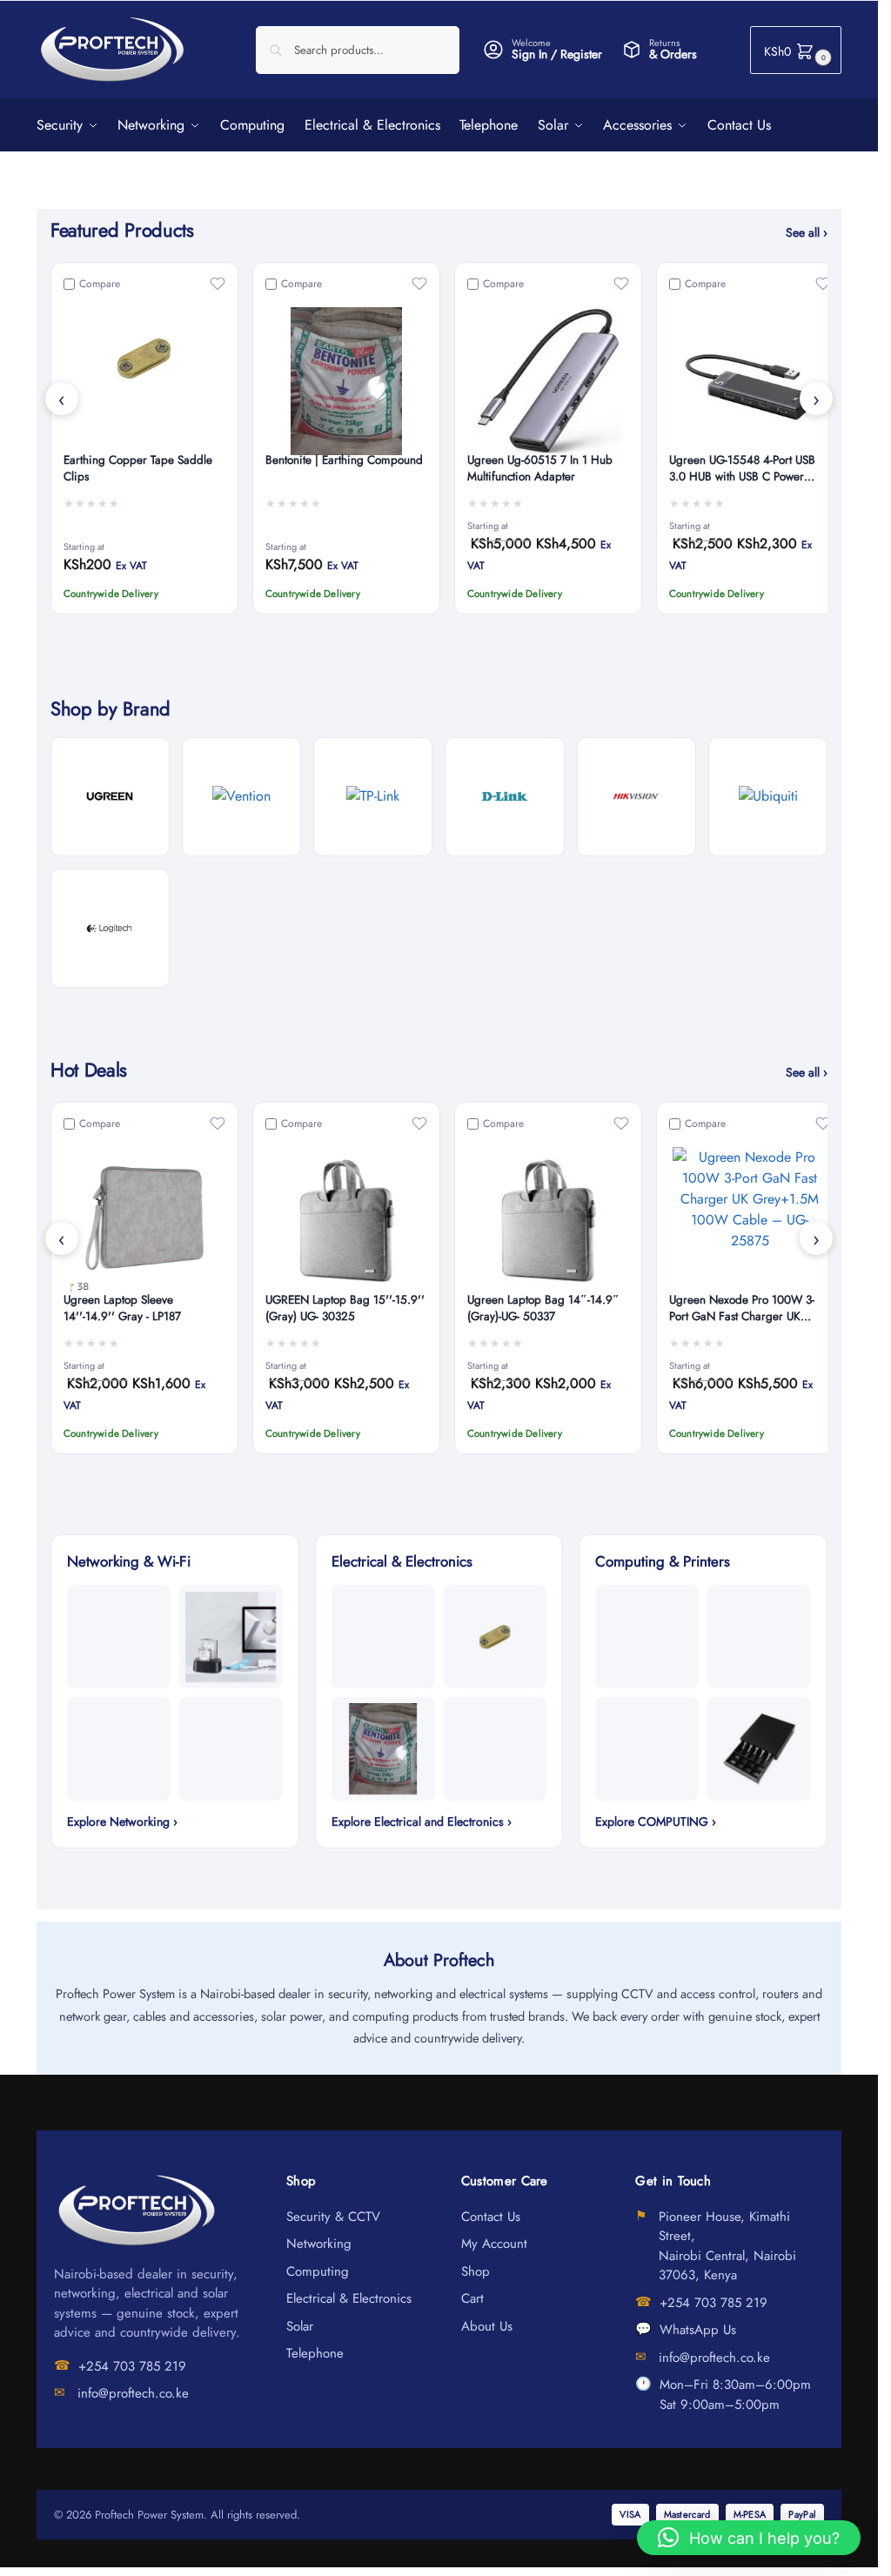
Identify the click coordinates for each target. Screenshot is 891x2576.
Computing (318, 2271)
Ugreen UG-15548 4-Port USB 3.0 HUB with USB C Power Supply (742, 469)
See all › (807, 232)
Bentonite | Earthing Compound (344, 460)
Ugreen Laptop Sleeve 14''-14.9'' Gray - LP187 (122, 1308)
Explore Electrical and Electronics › (422, 1821)
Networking (319, 2244)
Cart (472, 2298)
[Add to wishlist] (218, 284)
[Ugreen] (110, 797)
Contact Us (491, 2217)
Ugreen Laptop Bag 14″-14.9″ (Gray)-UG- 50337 (543, 1308)
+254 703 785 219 (132, 2366)
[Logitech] (110, 928)
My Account (494, 2244)
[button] (796, 50)
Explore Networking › (122, 1821)
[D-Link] (504, 797)
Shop (476, 2271)
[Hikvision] (636, 797)
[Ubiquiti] (768, 797)
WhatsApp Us (698, 2330)
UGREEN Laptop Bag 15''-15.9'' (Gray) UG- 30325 (345, 1308)
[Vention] (241, 797)
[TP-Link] (373, 797)
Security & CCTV (333, 2217)
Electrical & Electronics (349, 2298)
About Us (487, 2326)
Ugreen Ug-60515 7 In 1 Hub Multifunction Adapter (540, 469)
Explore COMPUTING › (656, 1821)
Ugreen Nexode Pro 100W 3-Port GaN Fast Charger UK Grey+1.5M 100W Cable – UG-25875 (748, 1309)
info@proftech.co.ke (133, 2393)
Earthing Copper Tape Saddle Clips (138, 469)
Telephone (315, 2353)
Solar (300, 2326)
